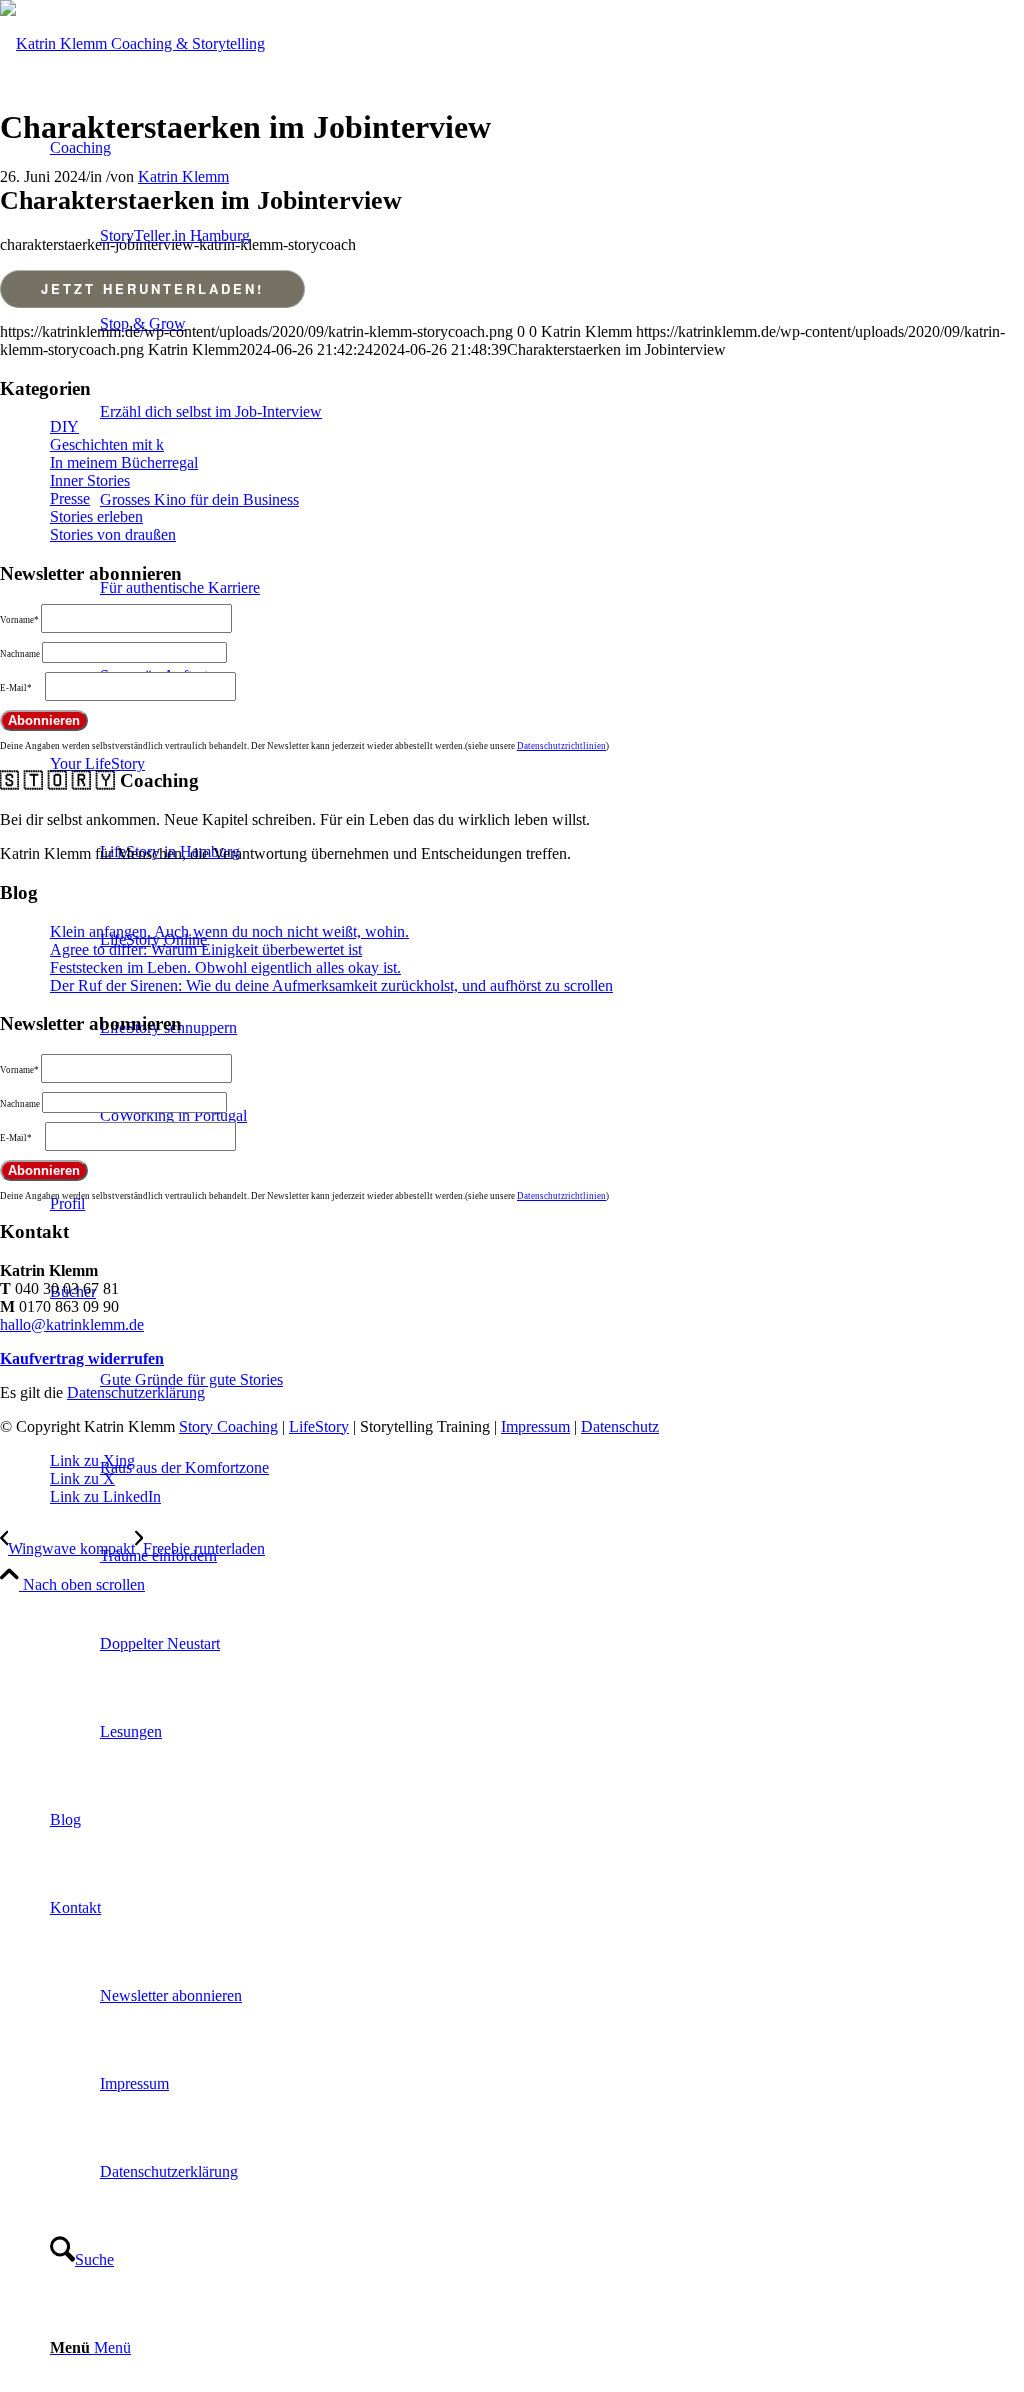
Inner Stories (90, 480)
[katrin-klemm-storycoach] (132, 43)
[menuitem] (537, 1512)
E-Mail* (16, 688)
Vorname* (19, 620)
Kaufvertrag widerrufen (82, 1358)
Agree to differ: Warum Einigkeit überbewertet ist (206, 949)
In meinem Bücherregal (124, 462)
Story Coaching (228, 1426)
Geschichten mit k (107, 444)
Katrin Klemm (183, 176)
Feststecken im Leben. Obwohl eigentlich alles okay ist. (225, 967)
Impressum (535, 1426)
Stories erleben (96, 516)
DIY (64, 426)
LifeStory (319, 1426)
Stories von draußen (113, 534)
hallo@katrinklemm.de (72, 1324)
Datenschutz (620, 1426)
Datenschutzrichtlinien (561, 746)
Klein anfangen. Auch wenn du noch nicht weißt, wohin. (229, 931)
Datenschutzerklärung (136, 1392)
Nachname (20, 654)
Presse (70, 498)
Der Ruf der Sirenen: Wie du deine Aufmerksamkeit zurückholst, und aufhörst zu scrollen (331, 985)
